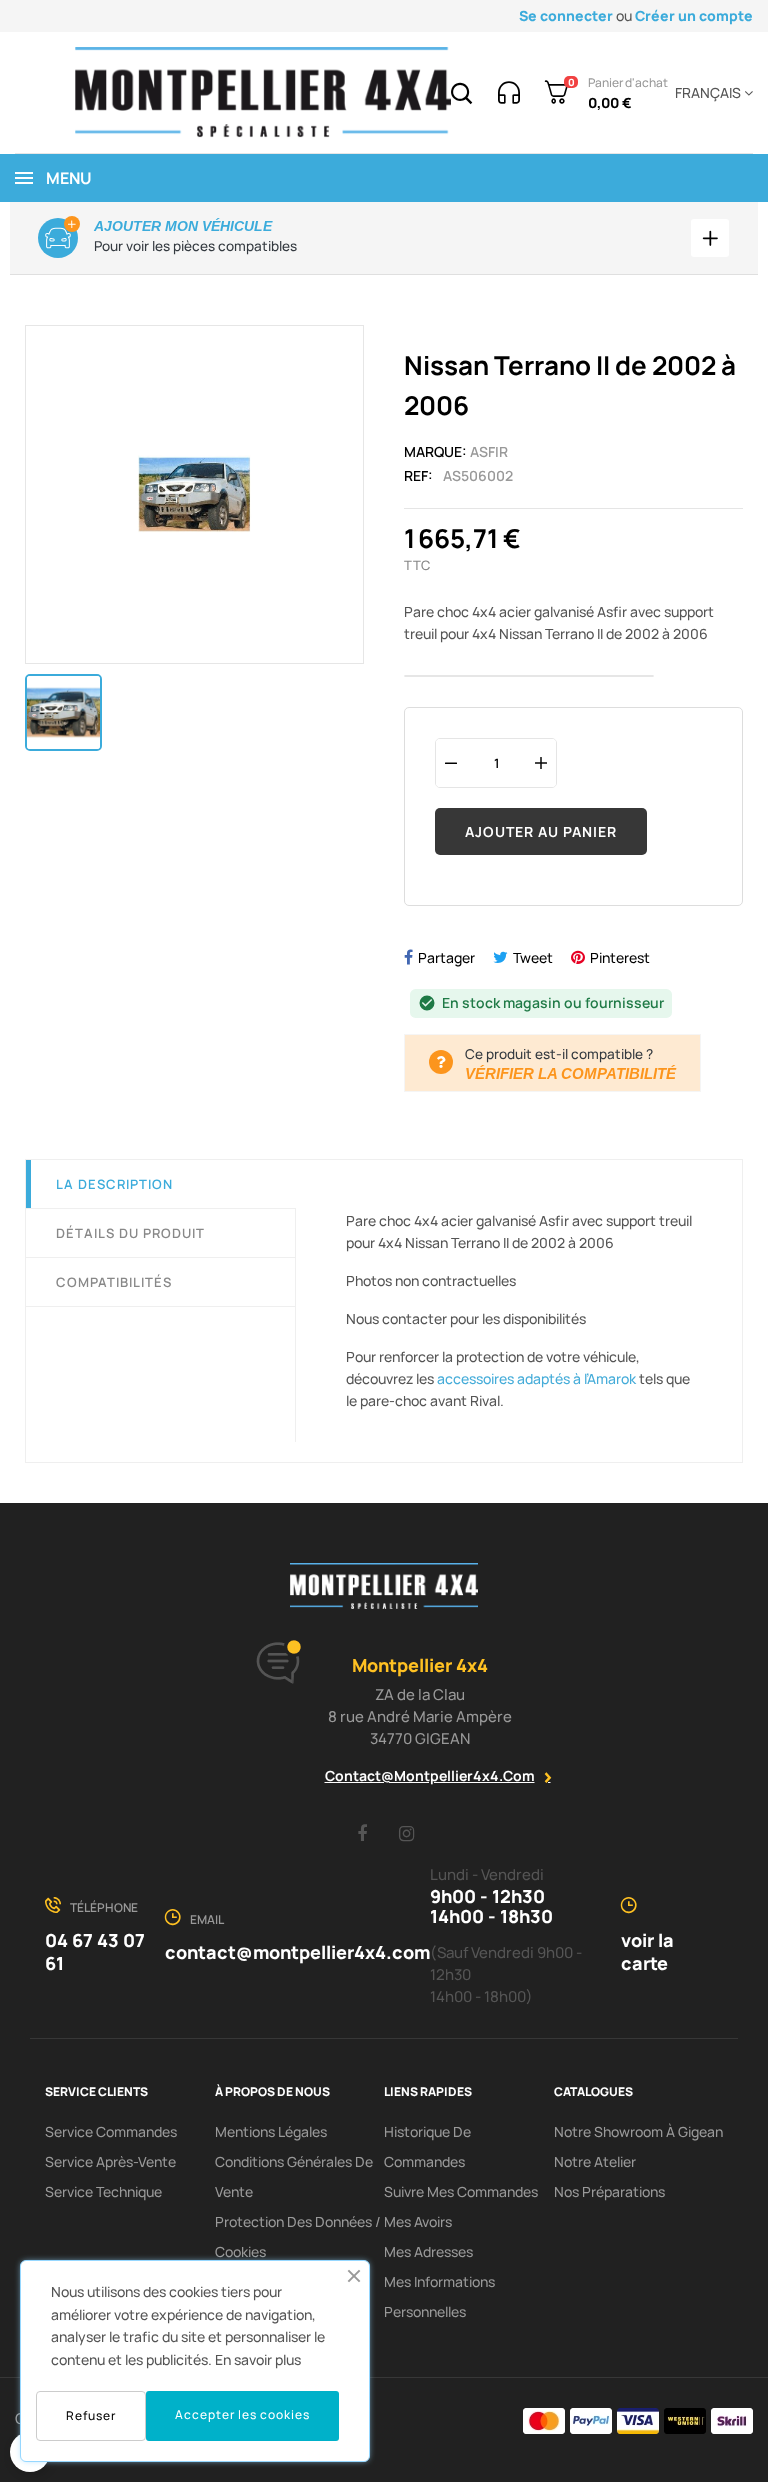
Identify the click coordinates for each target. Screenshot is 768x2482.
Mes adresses (428, 2251)
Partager (446, 957)
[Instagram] (407, 1833)
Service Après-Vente (110, 2161)
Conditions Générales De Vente (294, 2176)
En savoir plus (258, 2359)
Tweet (533, 957)
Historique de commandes (427, 2146)
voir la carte (647, 1951)
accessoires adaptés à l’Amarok (536, 1378)
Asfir (489, 451)
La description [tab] (114, 1184)
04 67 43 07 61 (95, 1951)
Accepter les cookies (242, 2414)
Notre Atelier (595, 2161)
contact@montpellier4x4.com (430, 1775)
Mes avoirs (418, 2221)
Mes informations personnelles (439, 2296)
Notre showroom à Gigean (638, 2131)
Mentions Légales (271, 2131)
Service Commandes (111, 2131)
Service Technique (103, 2191)
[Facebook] (362, 1833)
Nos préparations (609, 2191)
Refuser (91, 2415)
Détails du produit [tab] (130, 1233)
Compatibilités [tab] (114, 1282)
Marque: (435, 451)
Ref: (418, 475)
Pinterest (620, 957)
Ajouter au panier (541, 831)
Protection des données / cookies (298, 2236)
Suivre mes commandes (461, 2191)
